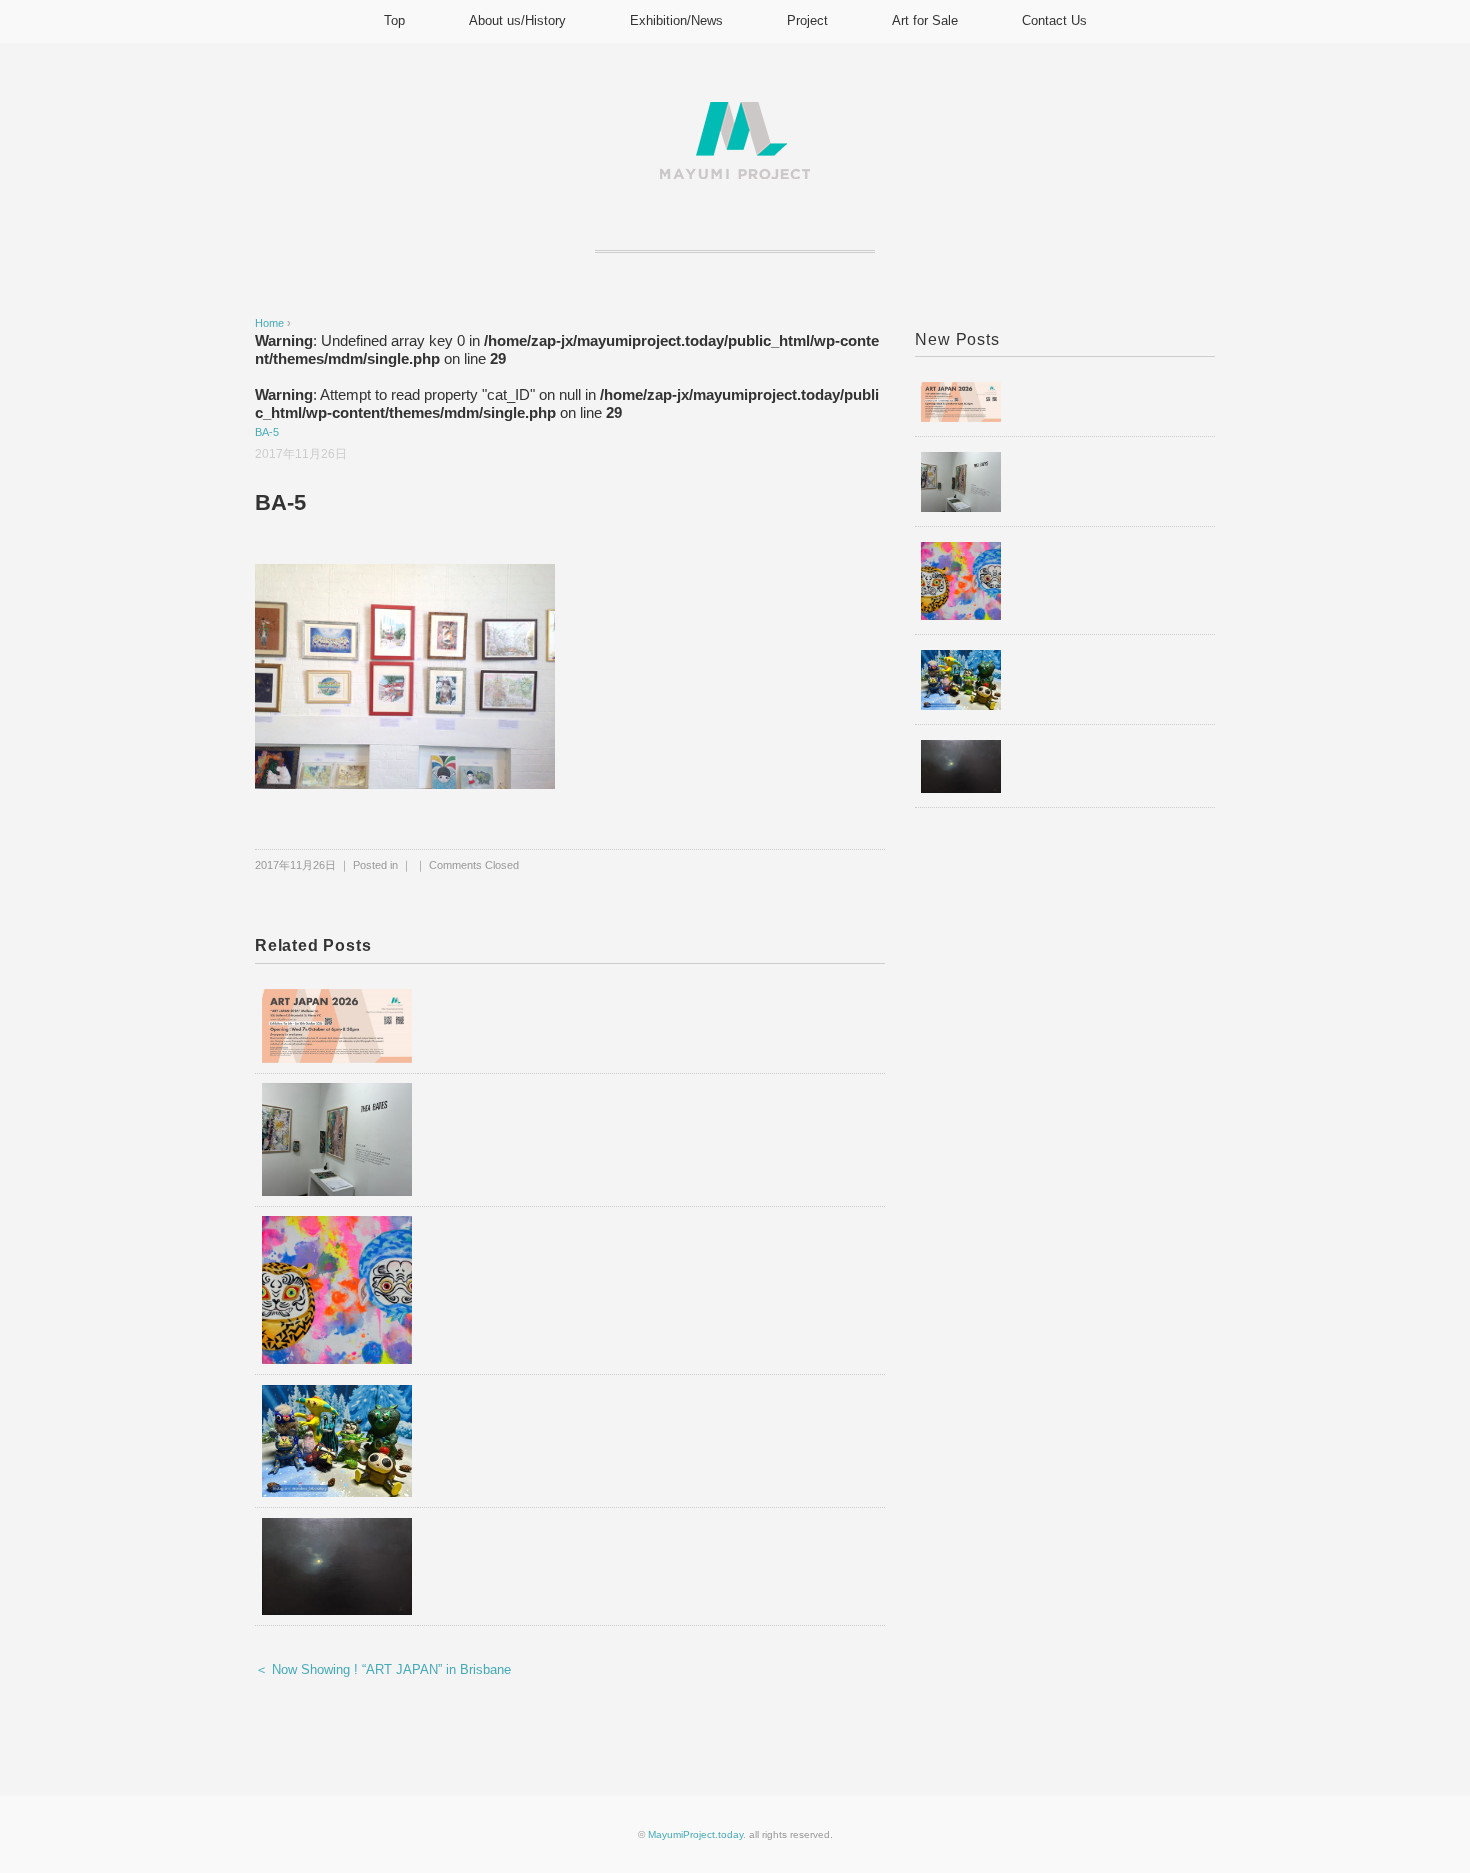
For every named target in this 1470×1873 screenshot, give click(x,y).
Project (807, 20)
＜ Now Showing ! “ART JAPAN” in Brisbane (383, 1669)
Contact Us (1054, 20)
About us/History (517, 20)
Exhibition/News (676, 20)
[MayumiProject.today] (735, 113)
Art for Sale (925, 20)
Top (394, 20)
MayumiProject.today (695, 1834)
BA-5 (267, 432)
